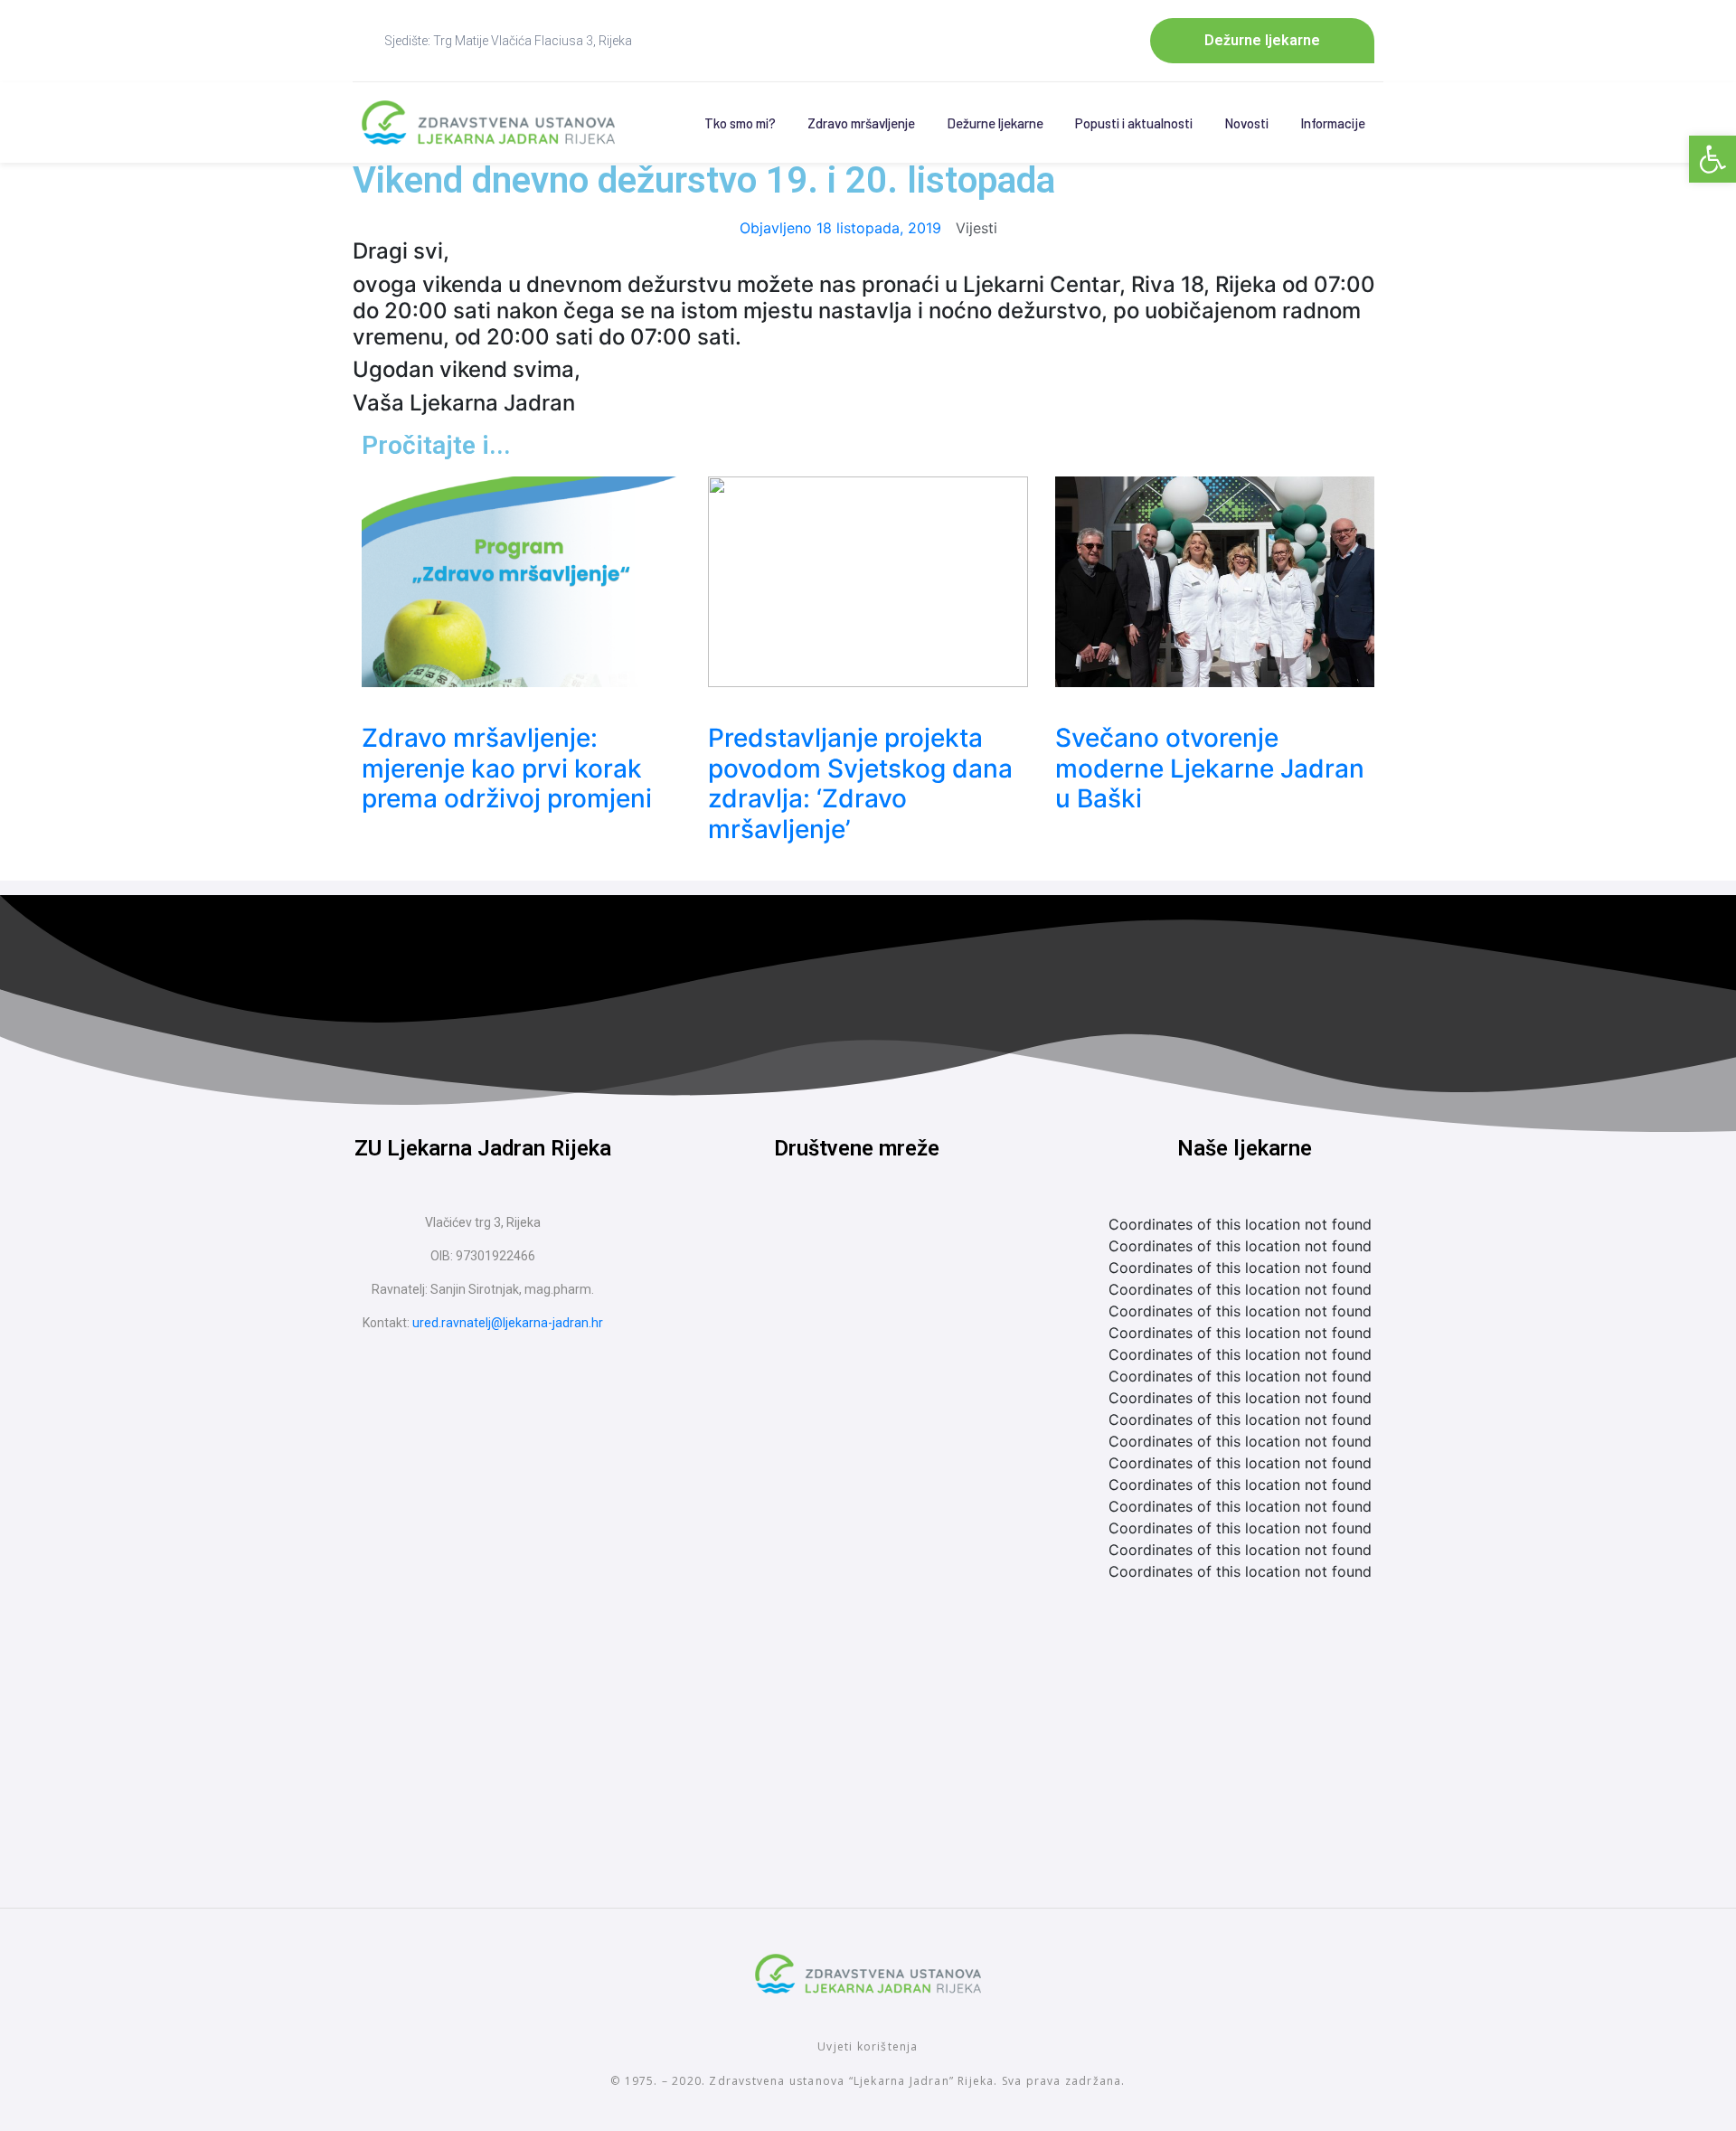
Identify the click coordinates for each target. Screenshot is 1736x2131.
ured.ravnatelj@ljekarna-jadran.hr (508, 1323)
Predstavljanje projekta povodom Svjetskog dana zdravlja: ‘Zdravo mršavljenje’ (860, 783)
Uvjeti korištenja (868, 2046)
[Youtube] (891, 1245)
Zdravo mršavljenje (861, 123)
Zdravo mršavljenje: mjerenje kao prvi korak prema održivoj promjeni (507, 768)
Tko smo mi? (740, 123)
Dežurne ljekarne (995, 123)
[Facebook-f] (823, 1245)
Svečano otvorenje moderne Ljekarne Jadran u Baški (1210, 768)
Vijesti (976, 228)
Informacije (1333, 123)
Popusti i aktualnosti (1134, 123)
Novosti (1246, 123)
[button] (1712, 159)
